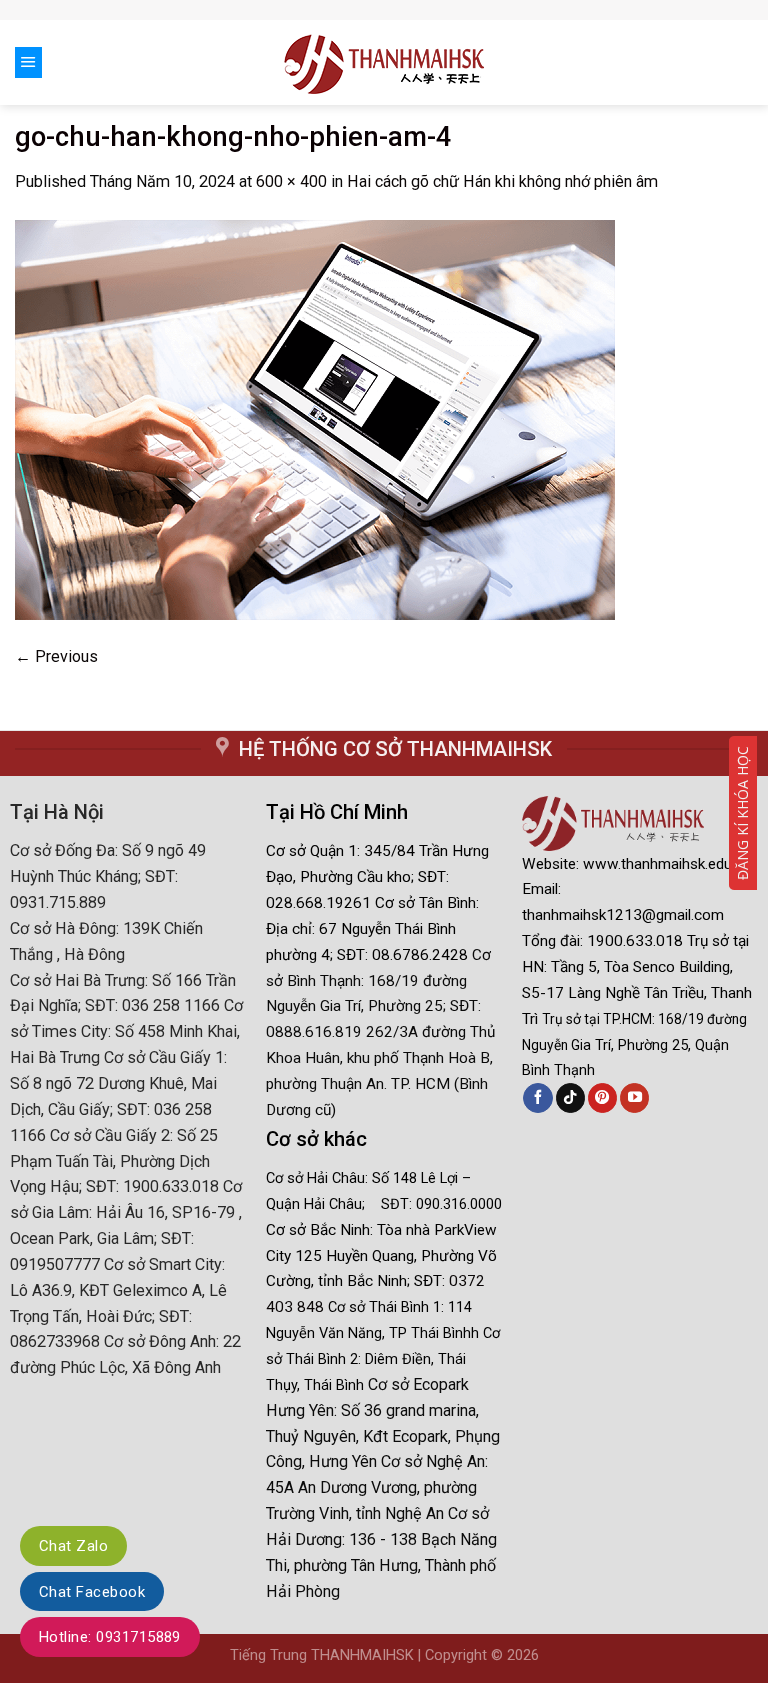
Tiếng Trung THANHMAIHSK (322, 1655)
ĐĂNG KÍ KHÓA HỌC (742, 813)
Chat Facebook (92, 1592)
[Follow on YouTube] (634, 1098)
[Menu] (28, 62)
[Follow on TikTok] (570, 1098)
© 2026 (515, 1655)
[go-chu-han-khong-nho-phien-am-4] (315, 418)
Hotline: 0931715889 (110, 1637)
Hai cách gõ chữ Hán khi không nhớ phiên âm (502, 181)
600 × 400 (291, 181)
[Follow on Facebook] (537, 1098)
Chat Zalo (73, 1546)
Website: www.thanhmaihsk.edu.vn (636, 864)
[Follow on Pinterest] (602, 1098)
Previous (56, 656)
